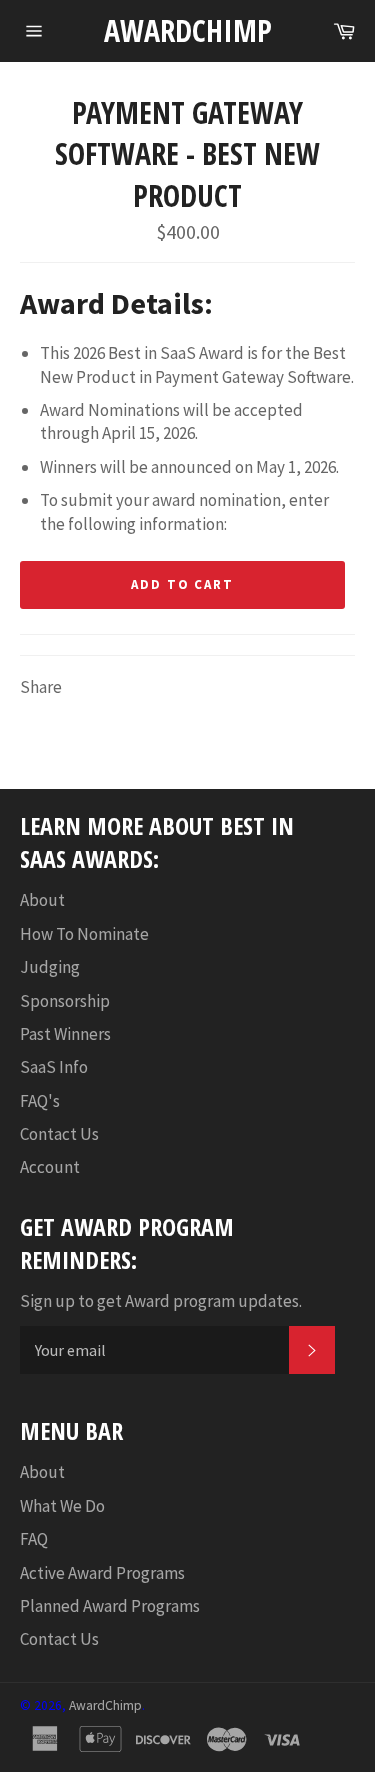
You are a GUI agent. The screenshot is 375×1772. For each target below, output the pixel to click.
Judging (50, 967)
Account (50, 1167)
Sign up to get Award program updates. (161, 1301)
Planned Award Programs (110, 1606)
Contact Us (59, 1134)
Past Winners (65, 1034)
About (42, 900)
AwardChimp (188, 30)
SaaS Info (54, 1067)
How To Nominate (84, 934)
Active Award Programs (102, 1573)
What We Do (62, 1506)
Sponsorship (65, 1001)
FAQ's (40, 1101)
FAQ (34, 1539)
